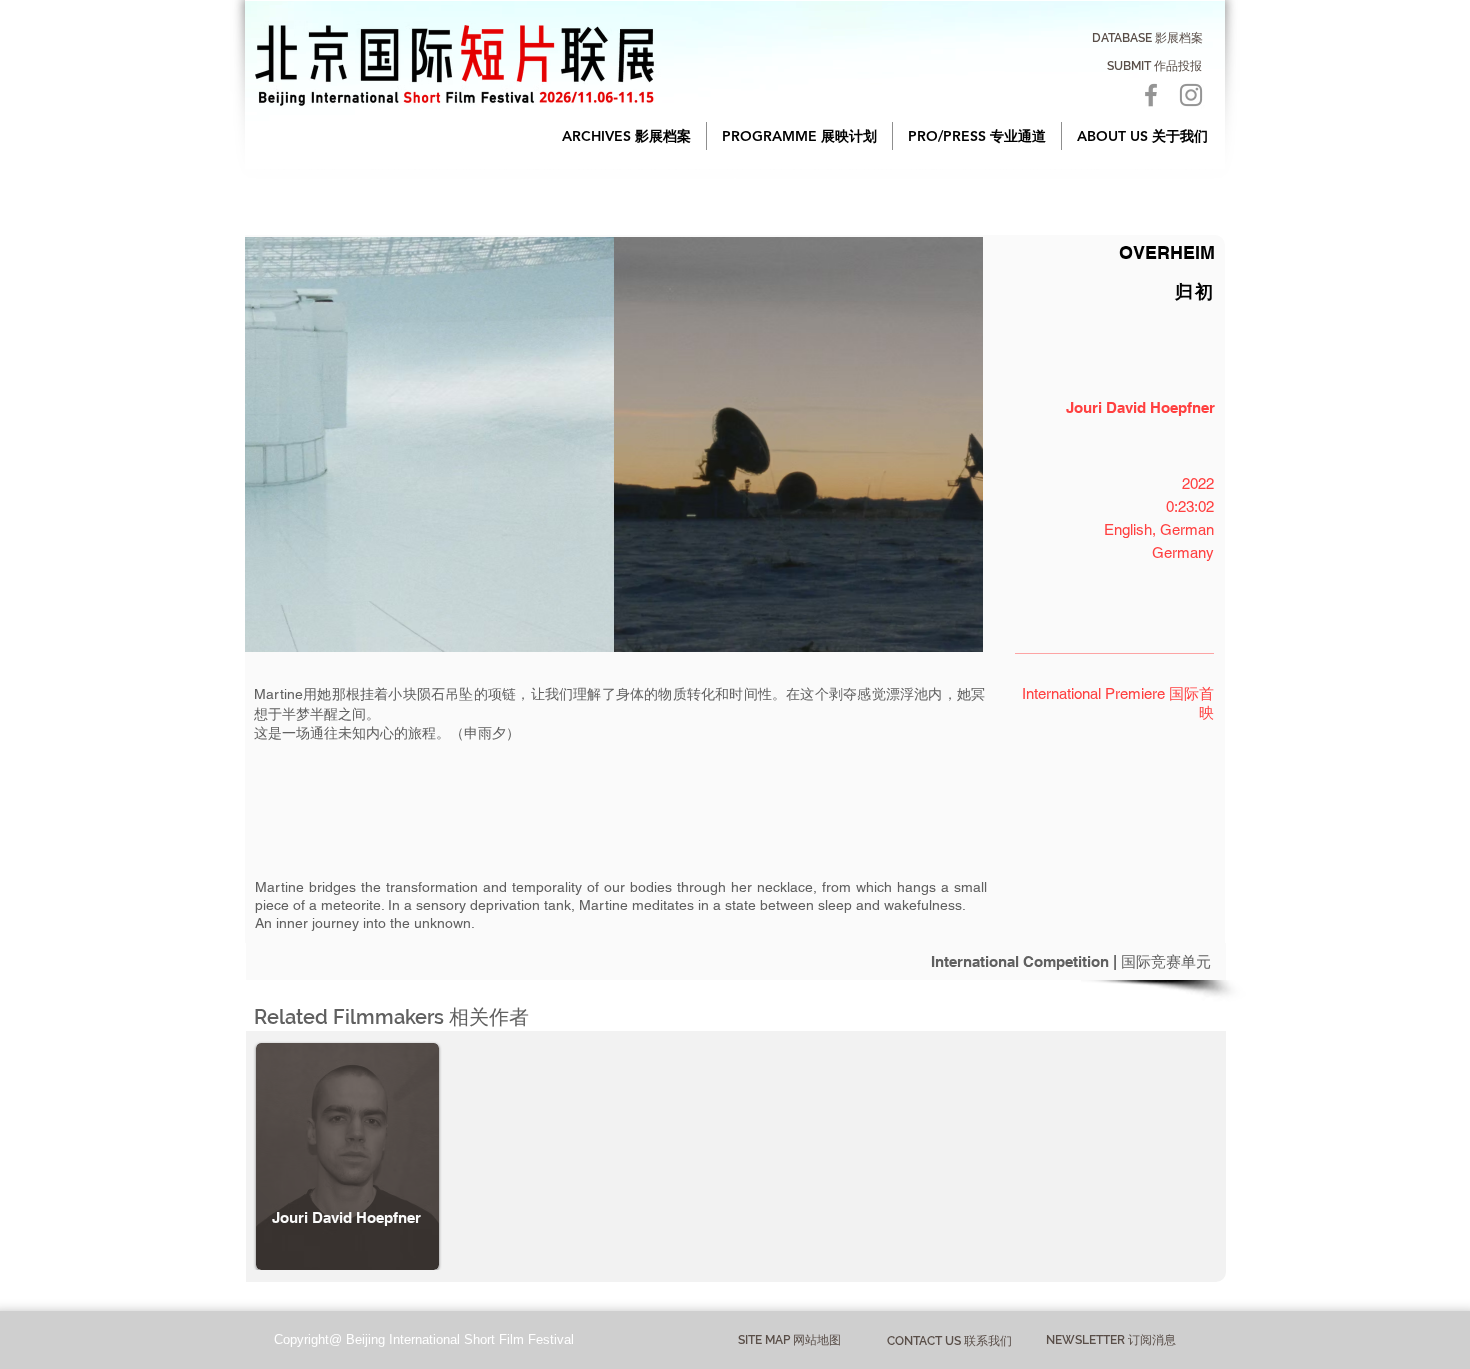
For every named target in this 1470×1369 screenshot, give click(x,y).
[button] (626, 136)
